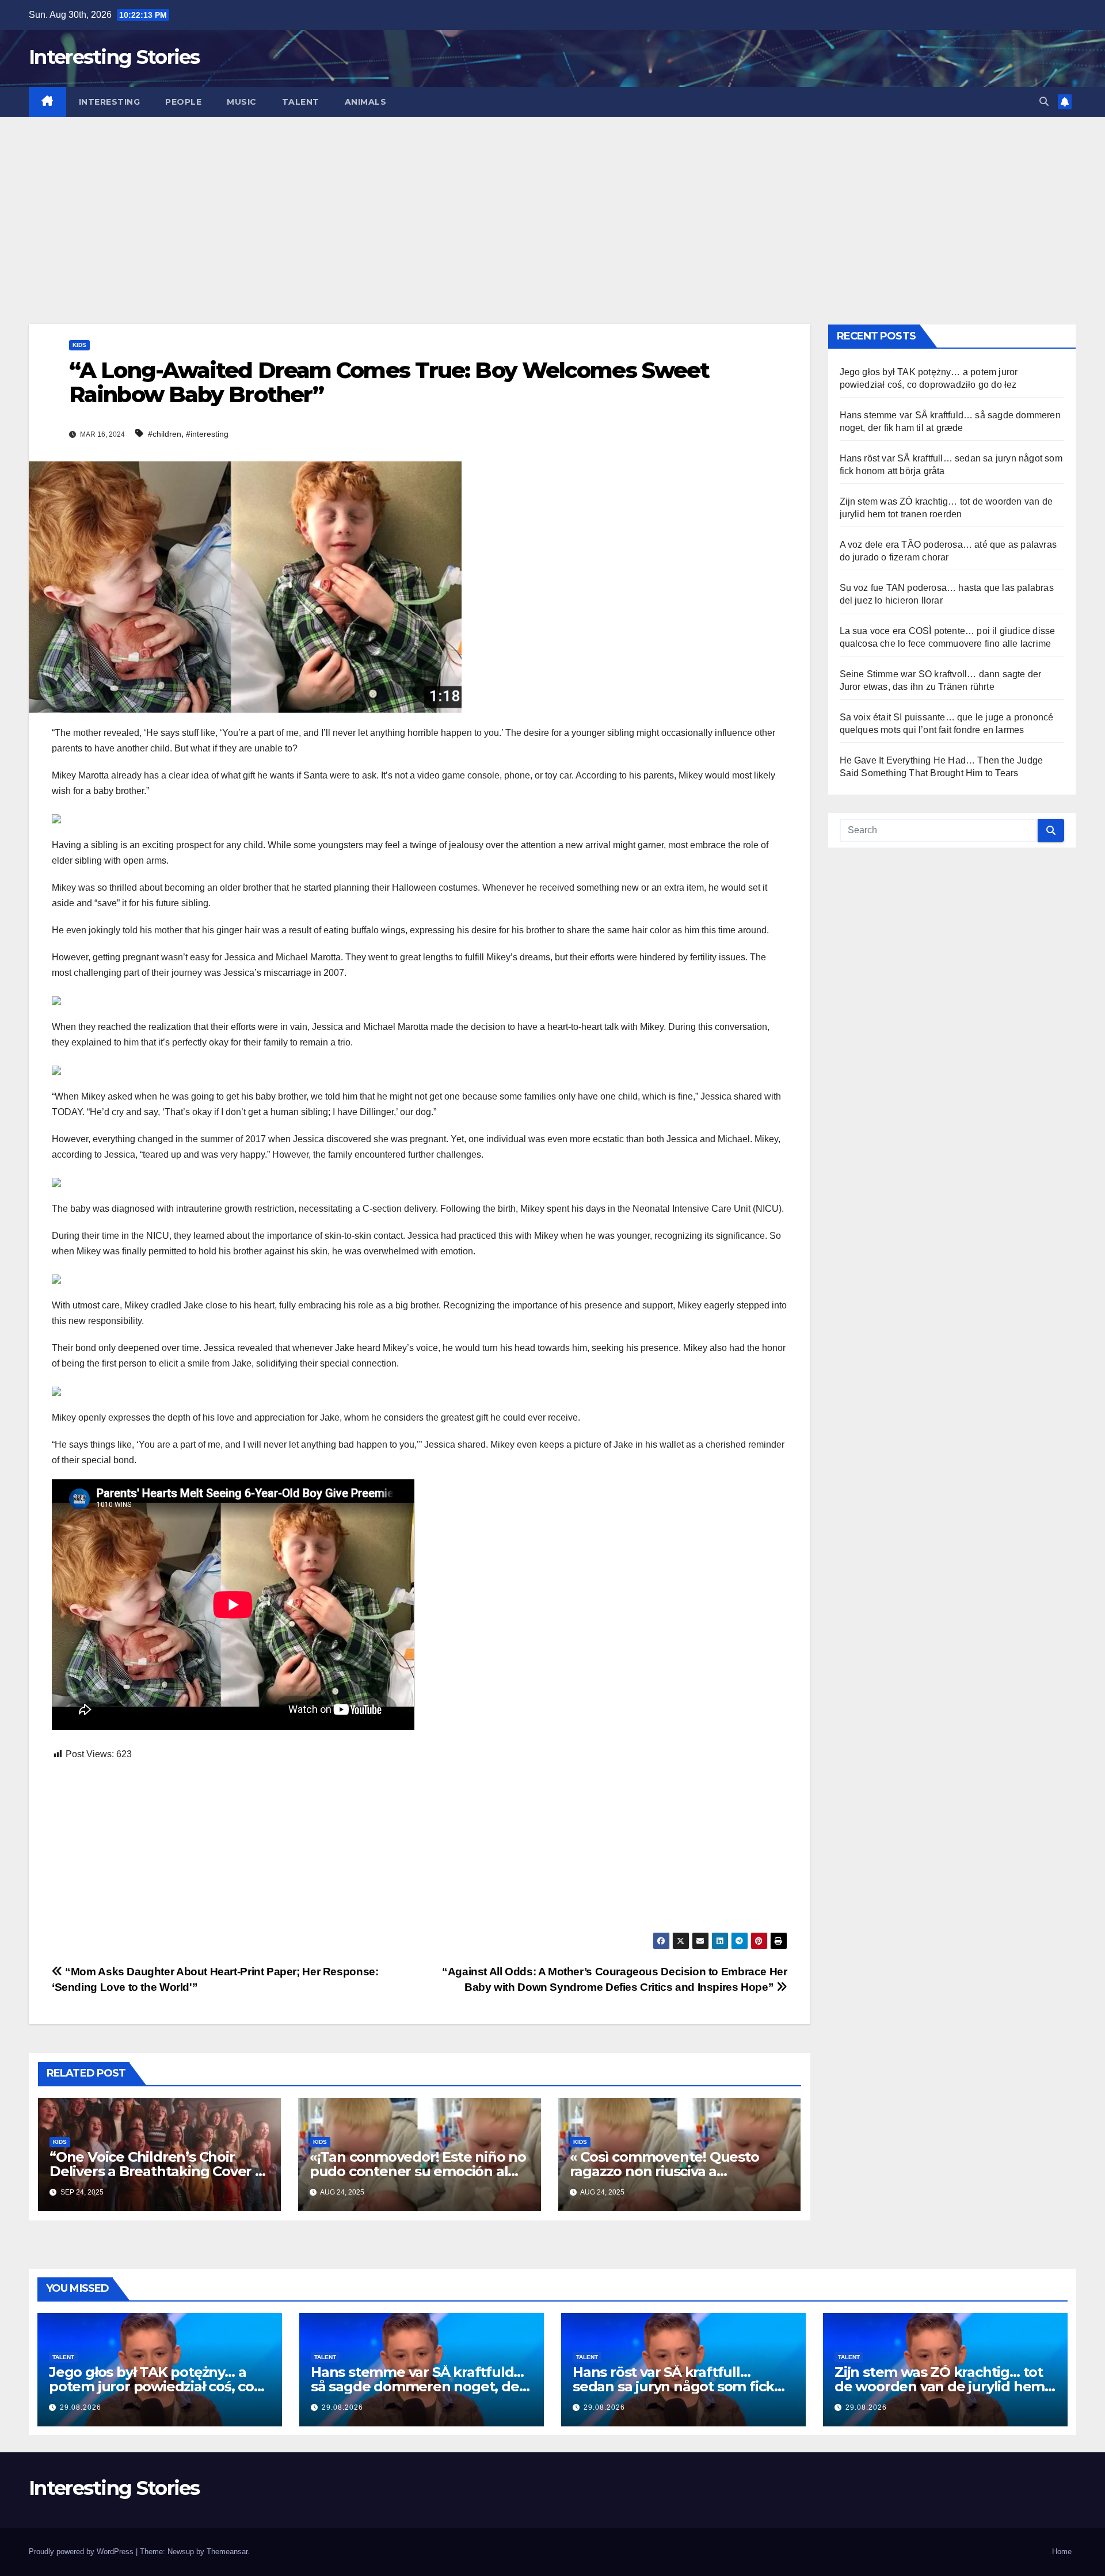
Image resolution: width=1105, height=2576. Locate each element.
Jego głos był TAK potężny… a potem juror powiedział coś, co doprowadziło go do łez (151, 2386)
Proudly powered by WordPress (82, 2552)
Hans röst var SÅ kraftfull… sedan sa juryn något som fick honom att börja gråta (673, 2386)
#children (165, 434)
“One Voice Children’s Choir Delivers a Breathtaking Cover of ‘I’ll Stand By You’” (159, 2171)
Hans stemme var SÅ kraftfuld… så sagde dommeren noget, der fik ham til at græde (418, 2386)
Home (1062, 2552)
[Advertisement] (552, 203)
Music (242, 102)
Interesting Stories (114, 57)
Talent (301, 102)
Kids (79, 345)
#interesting (207, 434)
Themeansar (227, 2552)
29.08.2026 (81, 2407)
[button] (1044, 102)
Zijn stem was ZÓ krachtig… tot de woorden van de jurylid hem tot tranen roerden (940, 2386)
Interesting (110, 102)
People (183, 102)
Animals (366, 102)
